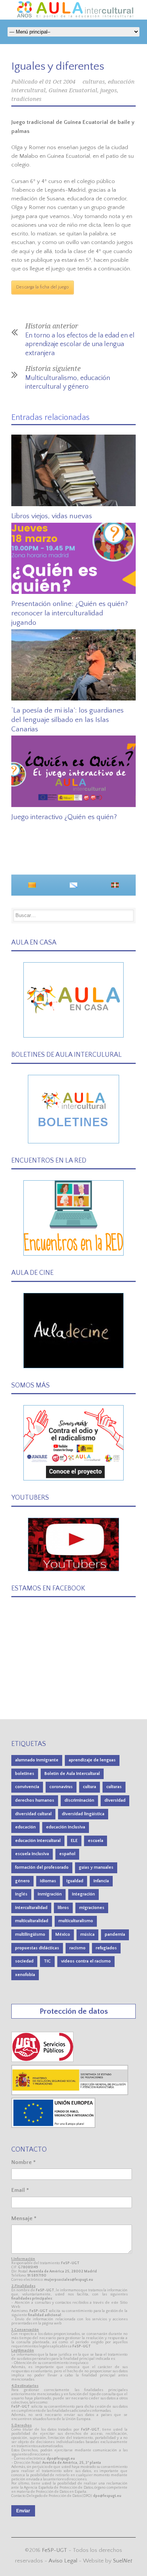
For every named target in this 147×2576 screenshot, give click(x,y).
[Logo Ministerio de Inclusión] (70, 2093)
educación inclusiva (66, 1827)
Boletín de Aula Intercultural (72, 1774)
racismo (77, 1948)
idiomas (48, 1881)
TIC (47, 1961)
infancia (101, 1881)
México (63, 1934)
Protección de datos (74, 2011)
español (67, 1854)
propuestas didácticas (37, 1948)
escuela (96, 1841)
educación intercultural (38, 1841)
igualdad (75, 1881)
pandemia (115, 1934)
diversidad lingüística (83, 1814)
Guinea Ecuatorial (73, 90)
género (22, 1881)
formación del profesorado (42, 1867)
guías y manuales (96, 1867)
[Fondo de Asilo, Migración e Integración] (53, 2126)
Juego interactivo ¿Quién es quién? (64, 817)
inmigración (50, 1894)
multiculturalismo (76, 1921)
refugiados (106, 1948)
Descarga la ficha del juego (43, 287)
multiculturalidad (32, 1921)
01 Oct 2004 (60, 82)
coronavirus (61, 1787)
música (87, 1934)
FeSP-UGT (54, 2550)
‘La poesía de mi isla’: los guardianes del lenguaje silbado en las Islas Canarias (67, 720)
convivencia (27, 1787)
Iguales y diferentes (58, 66)
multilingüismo (30, 1934)
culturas (94, 82)
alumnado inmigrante (37, 1760)
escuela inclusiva (32, 1854)
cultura (90, 1787)
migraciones (92, 1908)
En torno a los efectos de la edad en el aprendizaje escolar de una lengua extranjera (80, 344)
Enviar (23, 2511)
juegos (109, 90)
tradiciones (26, 99)
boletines (25, 1774)
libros (63, 1908)
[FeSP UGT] (43, 2060)
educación (25, 1827)
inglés (21, 1894)
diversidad (115, 1800)
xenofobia (25, 1975)
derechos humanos (35, 1800)
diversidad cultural (33, 1814)
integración (83, 1894)
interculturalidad (31, 1908)
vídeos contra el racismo (86, 1961)
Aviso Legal (63, 2561)
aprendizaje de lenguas (92, 1760)
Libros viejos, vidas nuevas (52, 516)
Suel (123, 2561)
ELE (74, 1841)
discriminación (79, 1800)
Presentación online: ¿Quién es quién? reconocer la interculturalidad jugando (70, 613)
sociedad (24, 1961)
